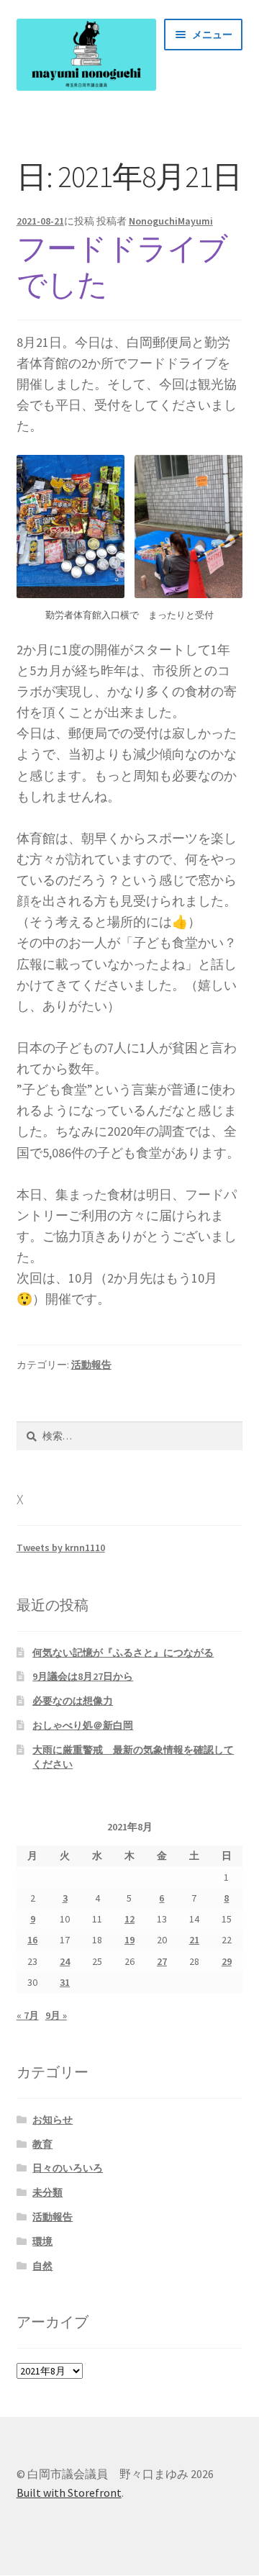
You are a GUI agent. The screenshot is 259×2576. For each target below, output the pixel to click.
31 (65, 1982)
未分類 (47, 2192)
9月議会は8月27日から (83, 1676)
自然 (42, 2266)
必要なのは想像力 (73, 1701)
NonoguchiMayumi (171, 221)
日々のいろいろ (68, 2168)
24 (65, 1961)
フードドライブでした (122, 267)
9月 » (56, 2015)
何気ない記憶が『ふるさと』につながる (123, 1653)
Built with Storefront (69, 2493)
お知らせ (53, 2120)
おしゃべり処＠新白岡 (83, 1725)
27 (162, 1961)
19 (129, 1940)
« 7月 (28, 2015)
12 (129, 1919)
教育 (42, 2144)
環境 (42, 2241)
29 (227, 1961)
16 (32, 1940)
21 (194, 1940)
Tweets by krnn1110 (61, 1547)
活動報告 (91, 1365)
